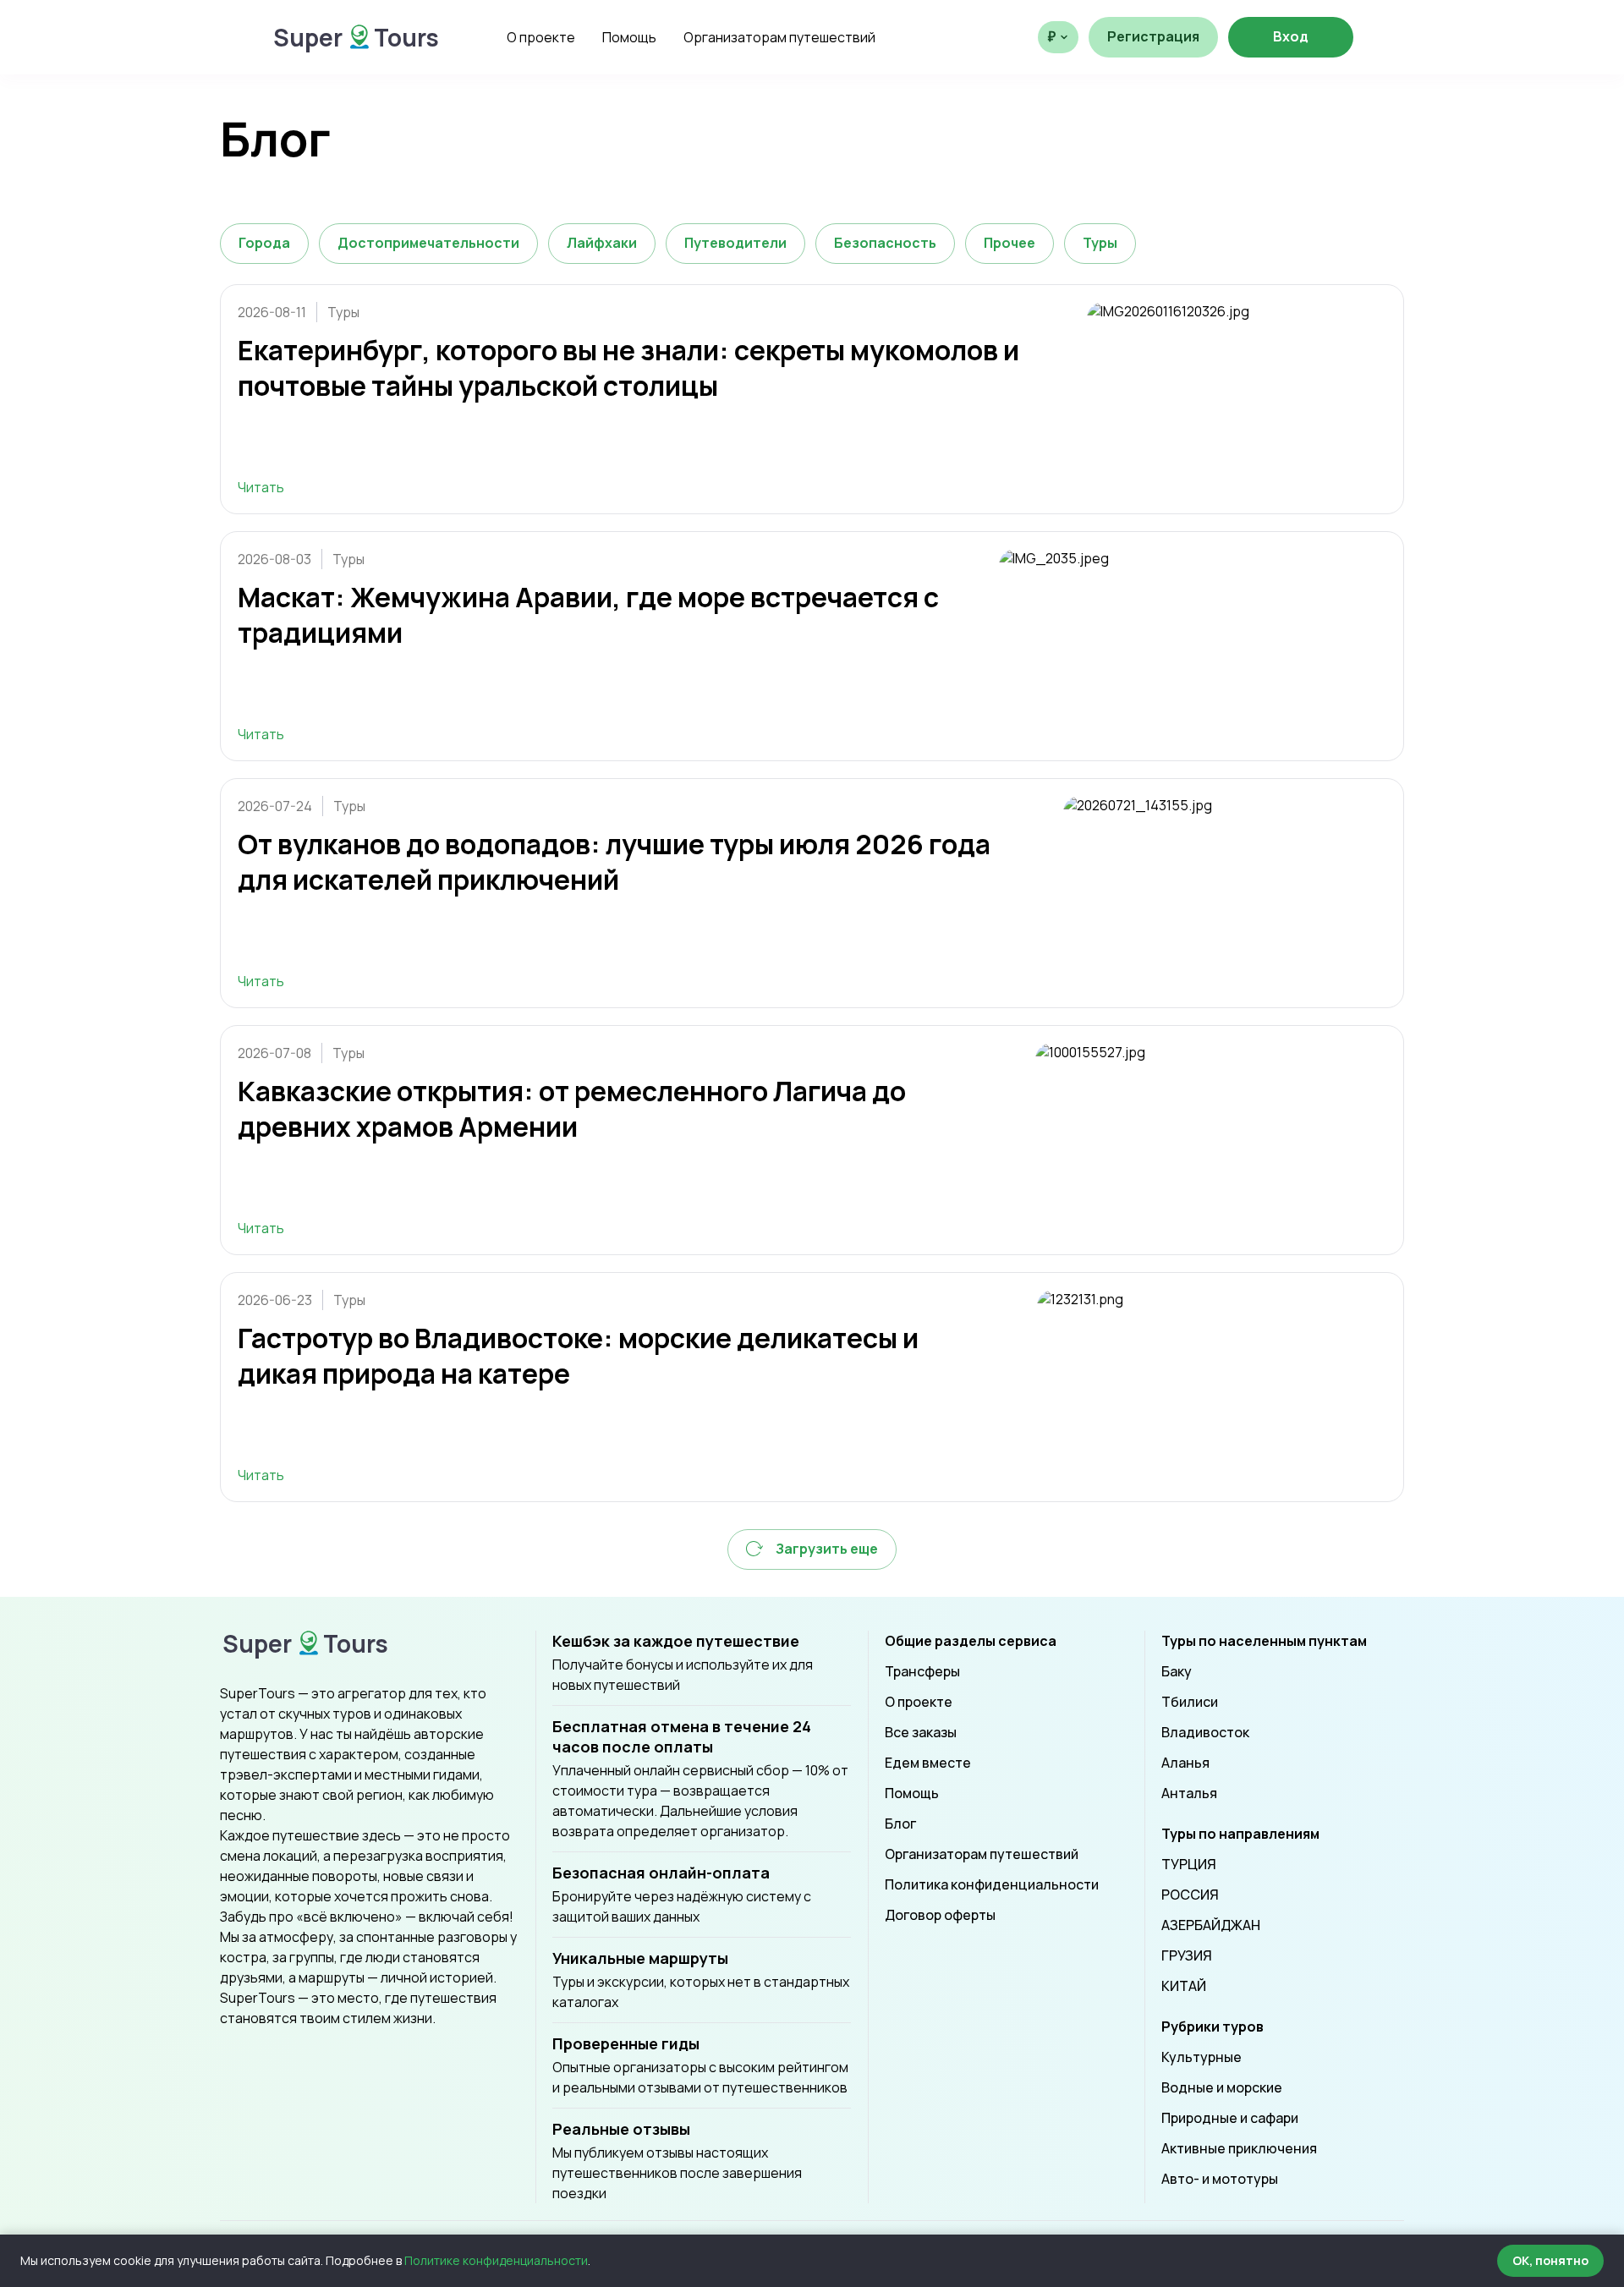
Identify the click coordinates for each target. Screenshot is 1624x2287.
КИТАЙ (1184, 1986)
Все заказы (921, 1732)
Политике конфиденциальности (496, 2260)
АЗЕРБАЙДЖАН (1211, 1925)
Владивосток (1205, 1732)
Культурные (1202, 2057)
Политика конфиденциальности (992, 1884)
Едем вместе (928, 1763)
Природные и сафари (1230, 2118)
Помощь (629, 37)
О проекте (541, 37)
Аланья (1185, 1763)
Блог (900, 1824)
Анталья (1189, 1793)
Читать (261, 487)
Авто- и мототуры (1220, 2179)
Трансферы (922, 1671)
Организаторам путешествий (779, 37)
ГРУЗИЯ (1187, 1955)
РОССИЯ (1190, 1895)
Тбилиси (1190, 1702)
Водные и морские (1222, 2087)
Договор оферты (940, 1915)
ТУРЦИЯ (1189, 1864)
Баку (1177, 1671)
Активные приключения (1239, 2148)
